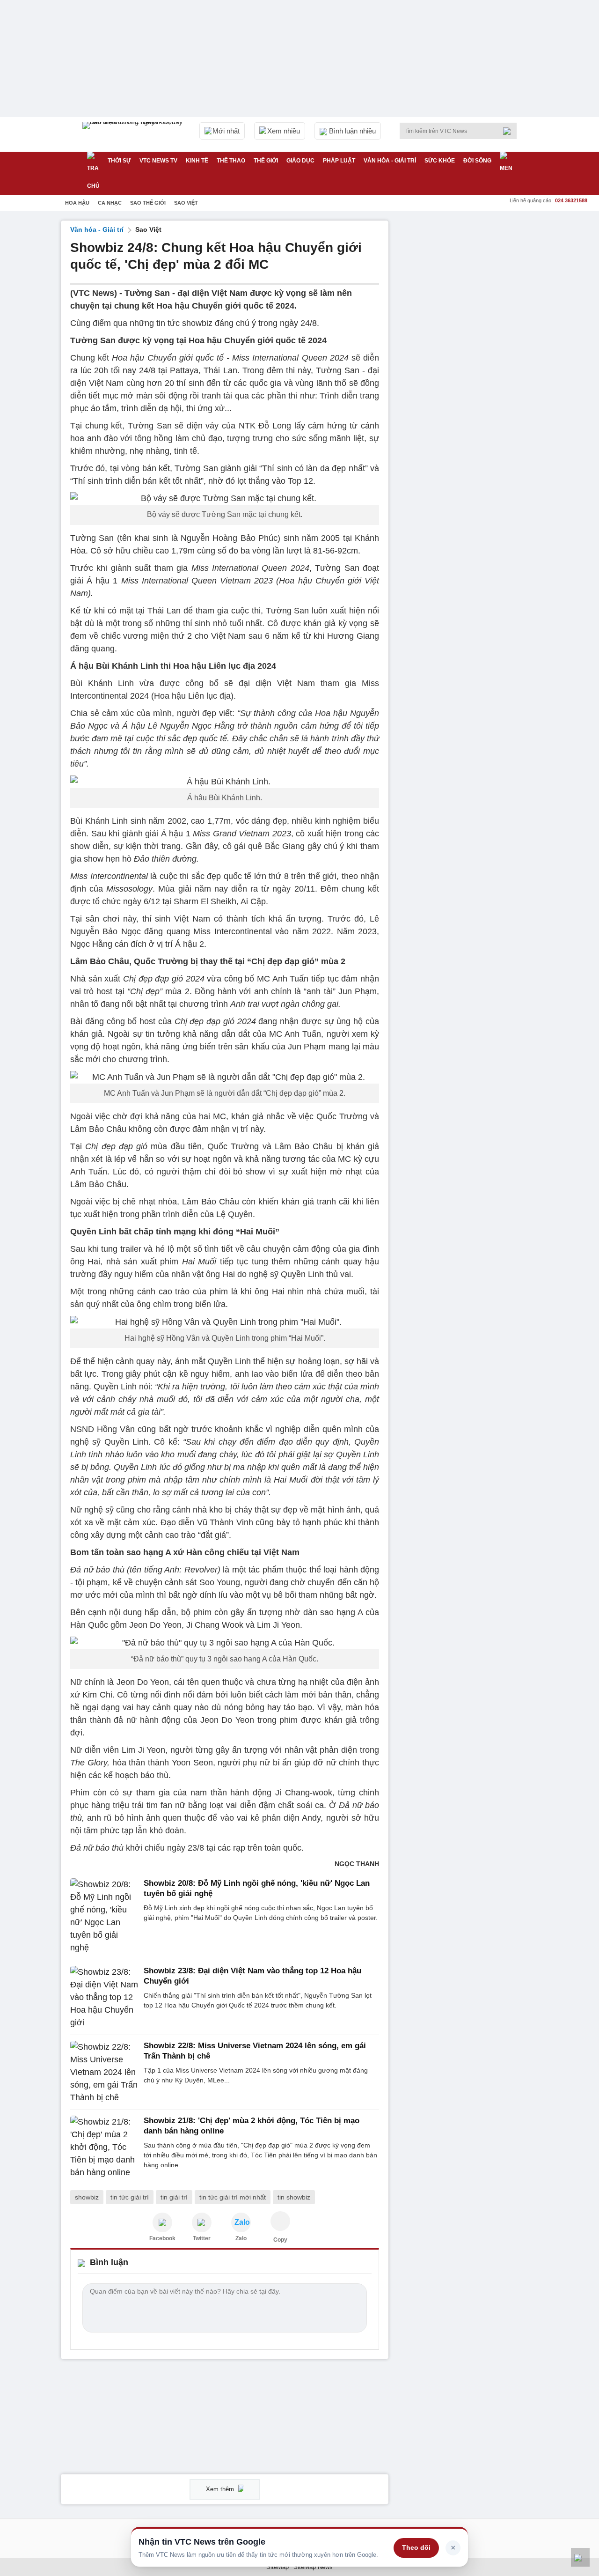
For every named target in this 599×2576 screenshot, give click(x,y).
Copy (280, 2240)
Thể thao (231, 161)
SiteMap (278, 2567)
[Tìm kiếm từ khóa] (510, 131)
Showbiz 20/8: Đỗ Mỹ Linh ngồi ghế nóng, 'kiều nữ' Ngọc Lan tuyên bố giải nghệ (257, 1888)
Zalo (241, 2238)
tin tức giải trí (130, 2197)
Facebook (162, 2238)
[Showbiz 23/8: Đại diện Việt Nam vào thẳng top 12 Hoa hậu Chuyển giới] (104, 1997)
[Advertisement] (468, 361)
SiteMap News (313, 2567)
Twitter (202, 2238)
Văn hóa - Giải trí (390, 161)
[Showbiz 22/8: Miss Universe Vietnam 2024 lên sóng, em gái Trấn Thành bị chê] (104, 2072)
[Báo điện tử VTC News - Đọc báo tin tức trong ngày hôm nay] (134, 134)
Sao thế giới (148, 203)
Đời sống (477, 161)
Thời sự (119, 161)
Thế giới (266, 161)
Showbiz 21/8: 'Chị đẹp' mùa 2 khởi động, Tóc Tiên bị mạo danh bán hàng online (252, 2126)
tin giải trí (174, 2197)
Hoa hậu (77, 203)
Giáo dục (300, 161)
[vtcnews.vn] (162, 2222)
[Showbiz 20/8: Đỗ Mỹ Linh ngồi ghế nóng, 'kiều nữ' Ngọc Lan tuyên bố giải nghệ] (104, 1916)
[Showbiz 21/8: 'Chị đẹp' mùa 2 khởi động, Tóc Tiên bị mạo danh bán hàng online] (104, 2147)
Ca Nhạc (110, 203)
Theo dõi (416, 2547)
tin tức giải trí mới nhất (233, 2197)
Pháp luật (339, 161)
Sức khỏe (440, 161)
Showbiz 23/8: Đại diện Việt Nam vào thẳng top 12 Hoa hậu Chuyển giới (252, 1976)
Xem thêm (221, 2489)
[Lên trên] (580, 2557)
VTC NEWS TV (158, 161)
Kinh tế (197, 161)
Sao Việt (186, 203)
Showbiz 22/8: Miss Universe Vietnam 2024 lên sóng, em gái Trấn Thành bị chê (255, 2051)
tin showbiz (294, 2197)
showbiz (87, 2197)
